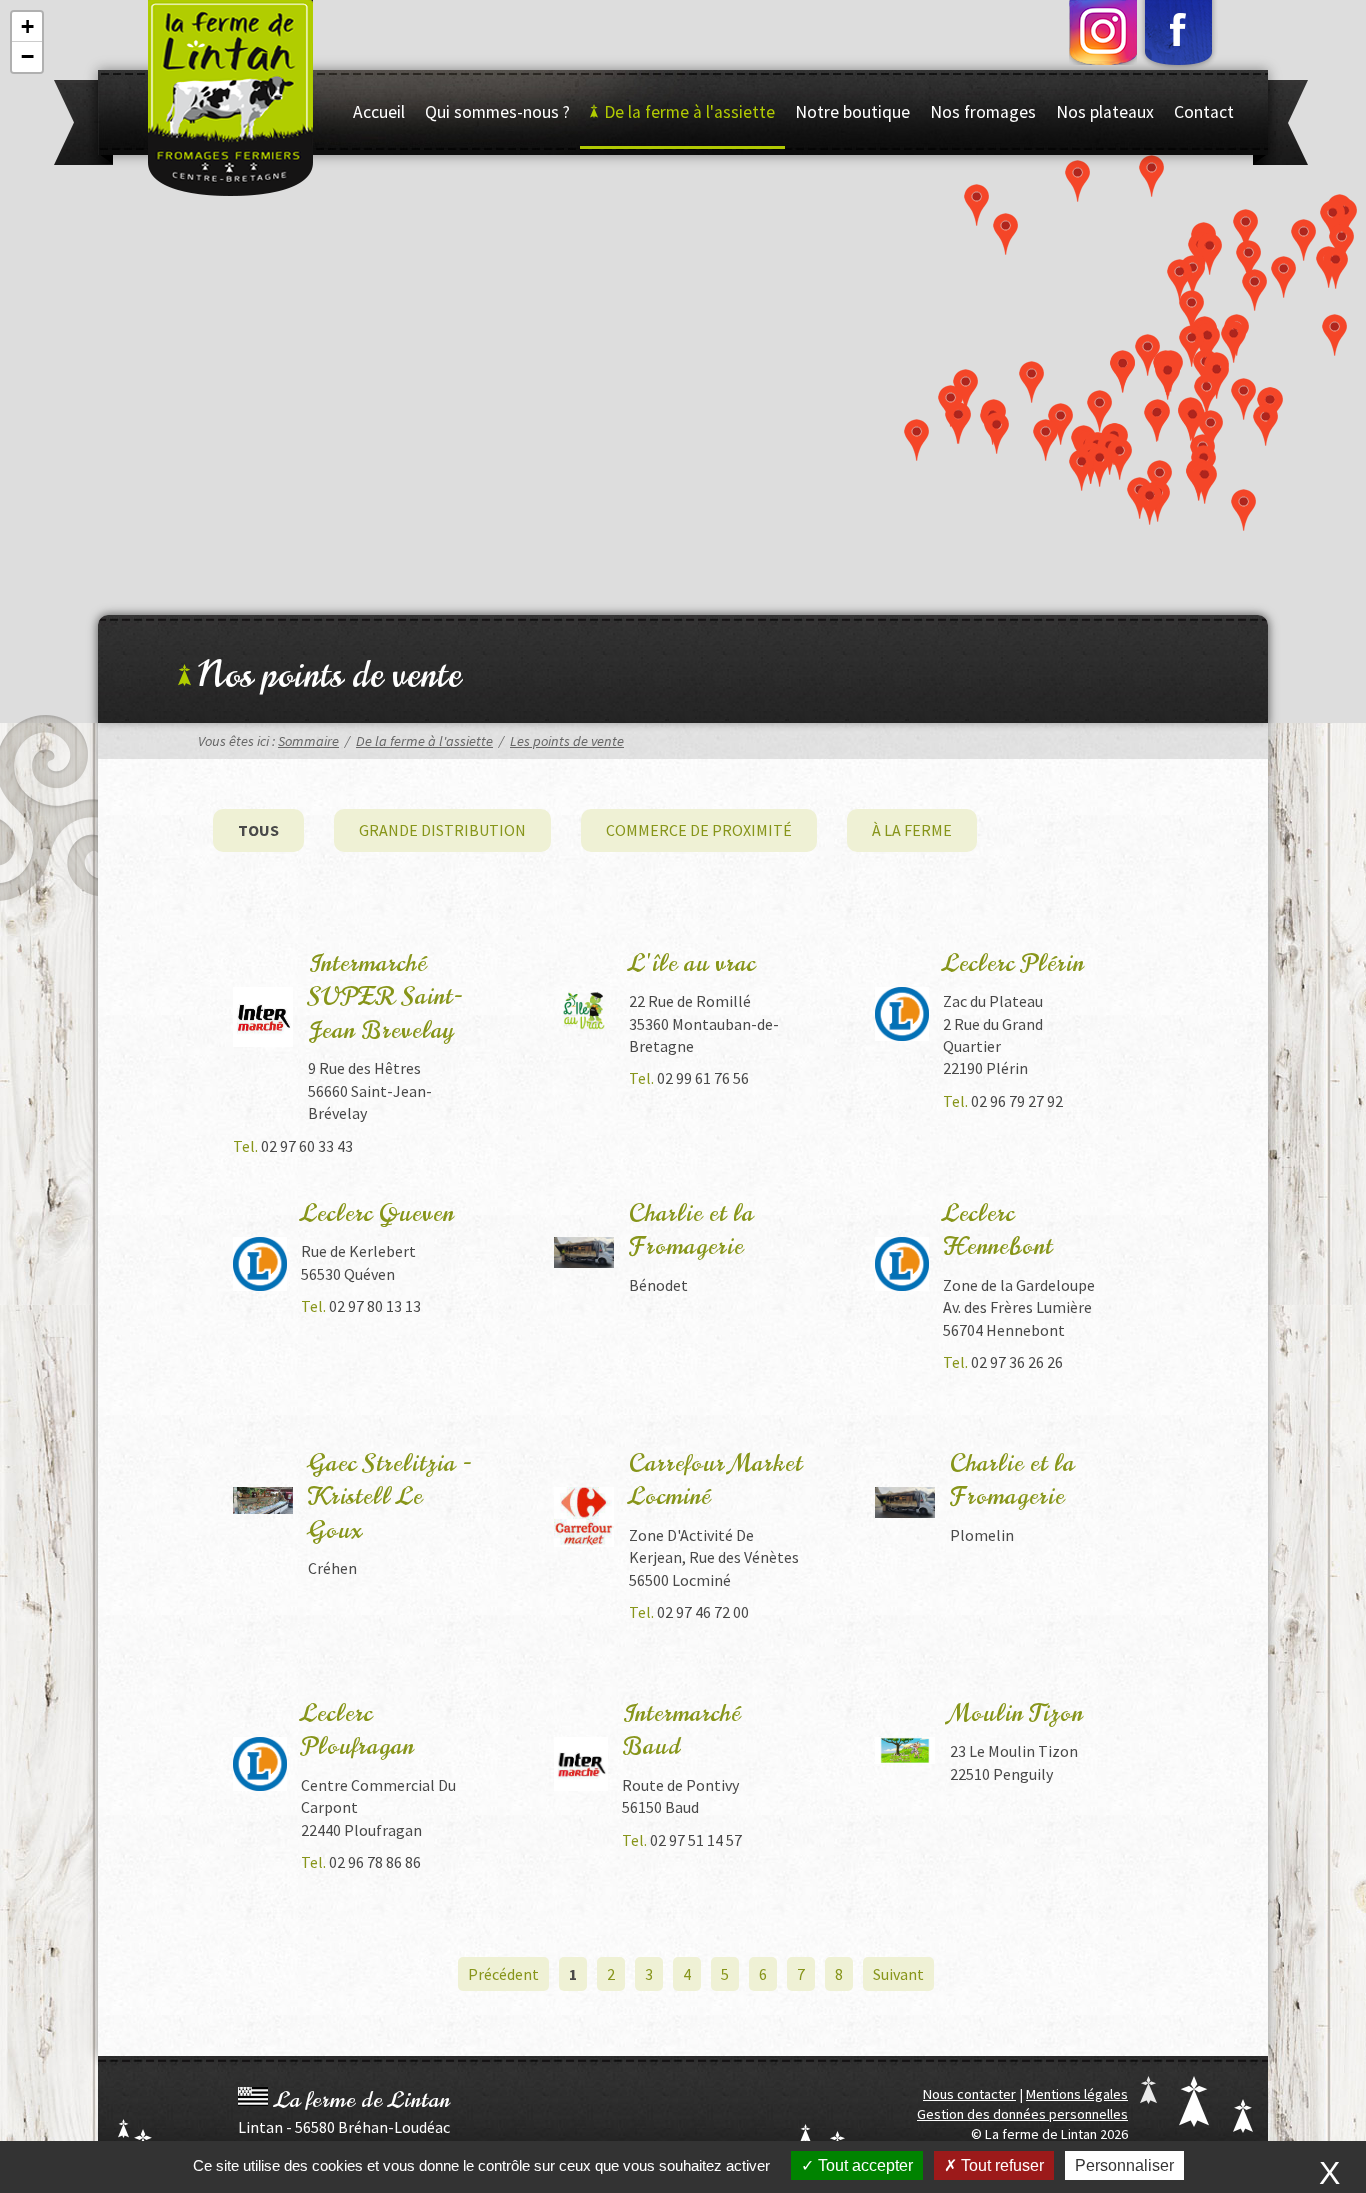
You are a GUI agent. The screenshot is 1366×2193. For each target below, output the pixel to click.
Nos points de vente (330, 675)
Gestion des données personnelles (1022, 2114)
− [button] (27, 56)
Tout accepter (863, 2165)
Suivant (898, 1974)
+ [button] (27, 26)
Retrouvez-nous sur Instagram (1108, 36)
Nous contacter (969, 2094)
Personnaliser (1124, 2165)
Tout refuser (1000, 2165)
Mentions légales (1077, 2094)
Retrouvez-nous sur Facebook (1178, 36)
